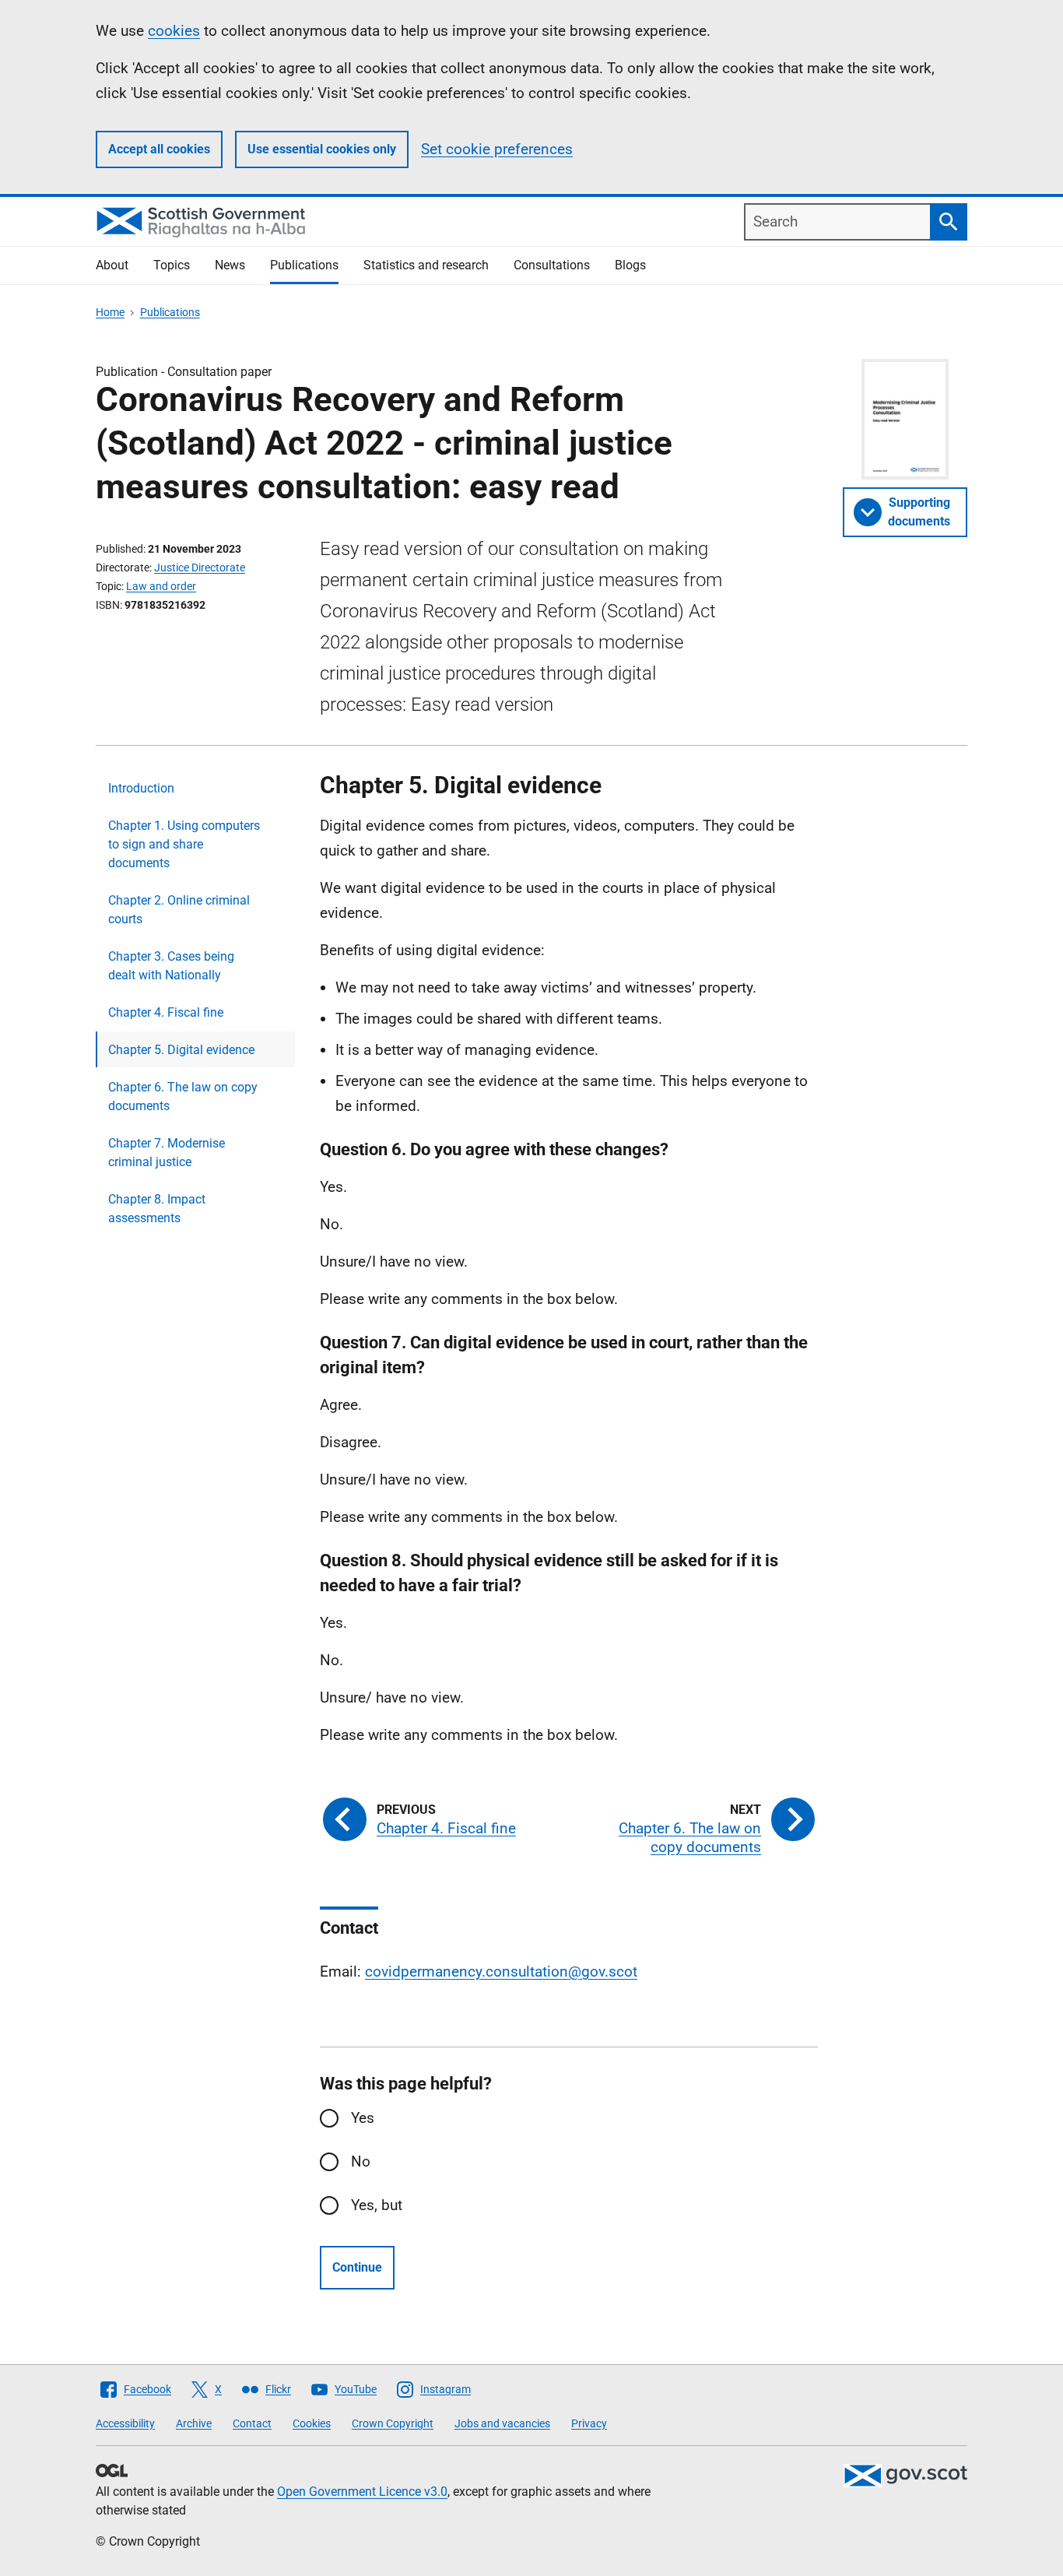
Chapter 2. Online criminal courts (179, 910)
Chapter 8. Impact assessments (157, 1209)
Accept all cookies (159, 149)
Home (110, 312)
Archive (194, 2423)
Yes (363, 2118)
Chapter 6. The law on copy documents (183, 1096)
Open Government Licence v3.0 (362, 2492)
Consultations (552, 265)
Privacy (589, 2423)
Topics (172, 265)
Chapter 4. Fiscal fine (166, 1012)
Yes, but (377, 2205)
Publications (304, 265)
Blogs (630, 265)
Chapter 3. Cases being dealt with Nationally (171, 966)
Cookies (312, 2423)
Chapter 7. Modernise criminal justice (167, 1153)
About (112, 265)
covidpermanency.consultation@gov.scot (501, 1972)
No (361, 2161)
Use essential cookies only (322, 149)
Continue (357, 2267)
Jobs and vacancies (502, 2423)
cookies (174, 31)
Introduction (141, 788)
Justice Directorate (200, 568)
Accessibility (125, 2423)
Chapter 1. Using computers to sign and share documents (184, 844)
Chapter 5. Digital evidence (181, 1050)
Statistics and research (426, 265)
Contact (252, 2423)
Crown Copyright (393, 2423)
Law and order (161, 586)
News (230, 265)
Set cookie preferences (497, 149)
